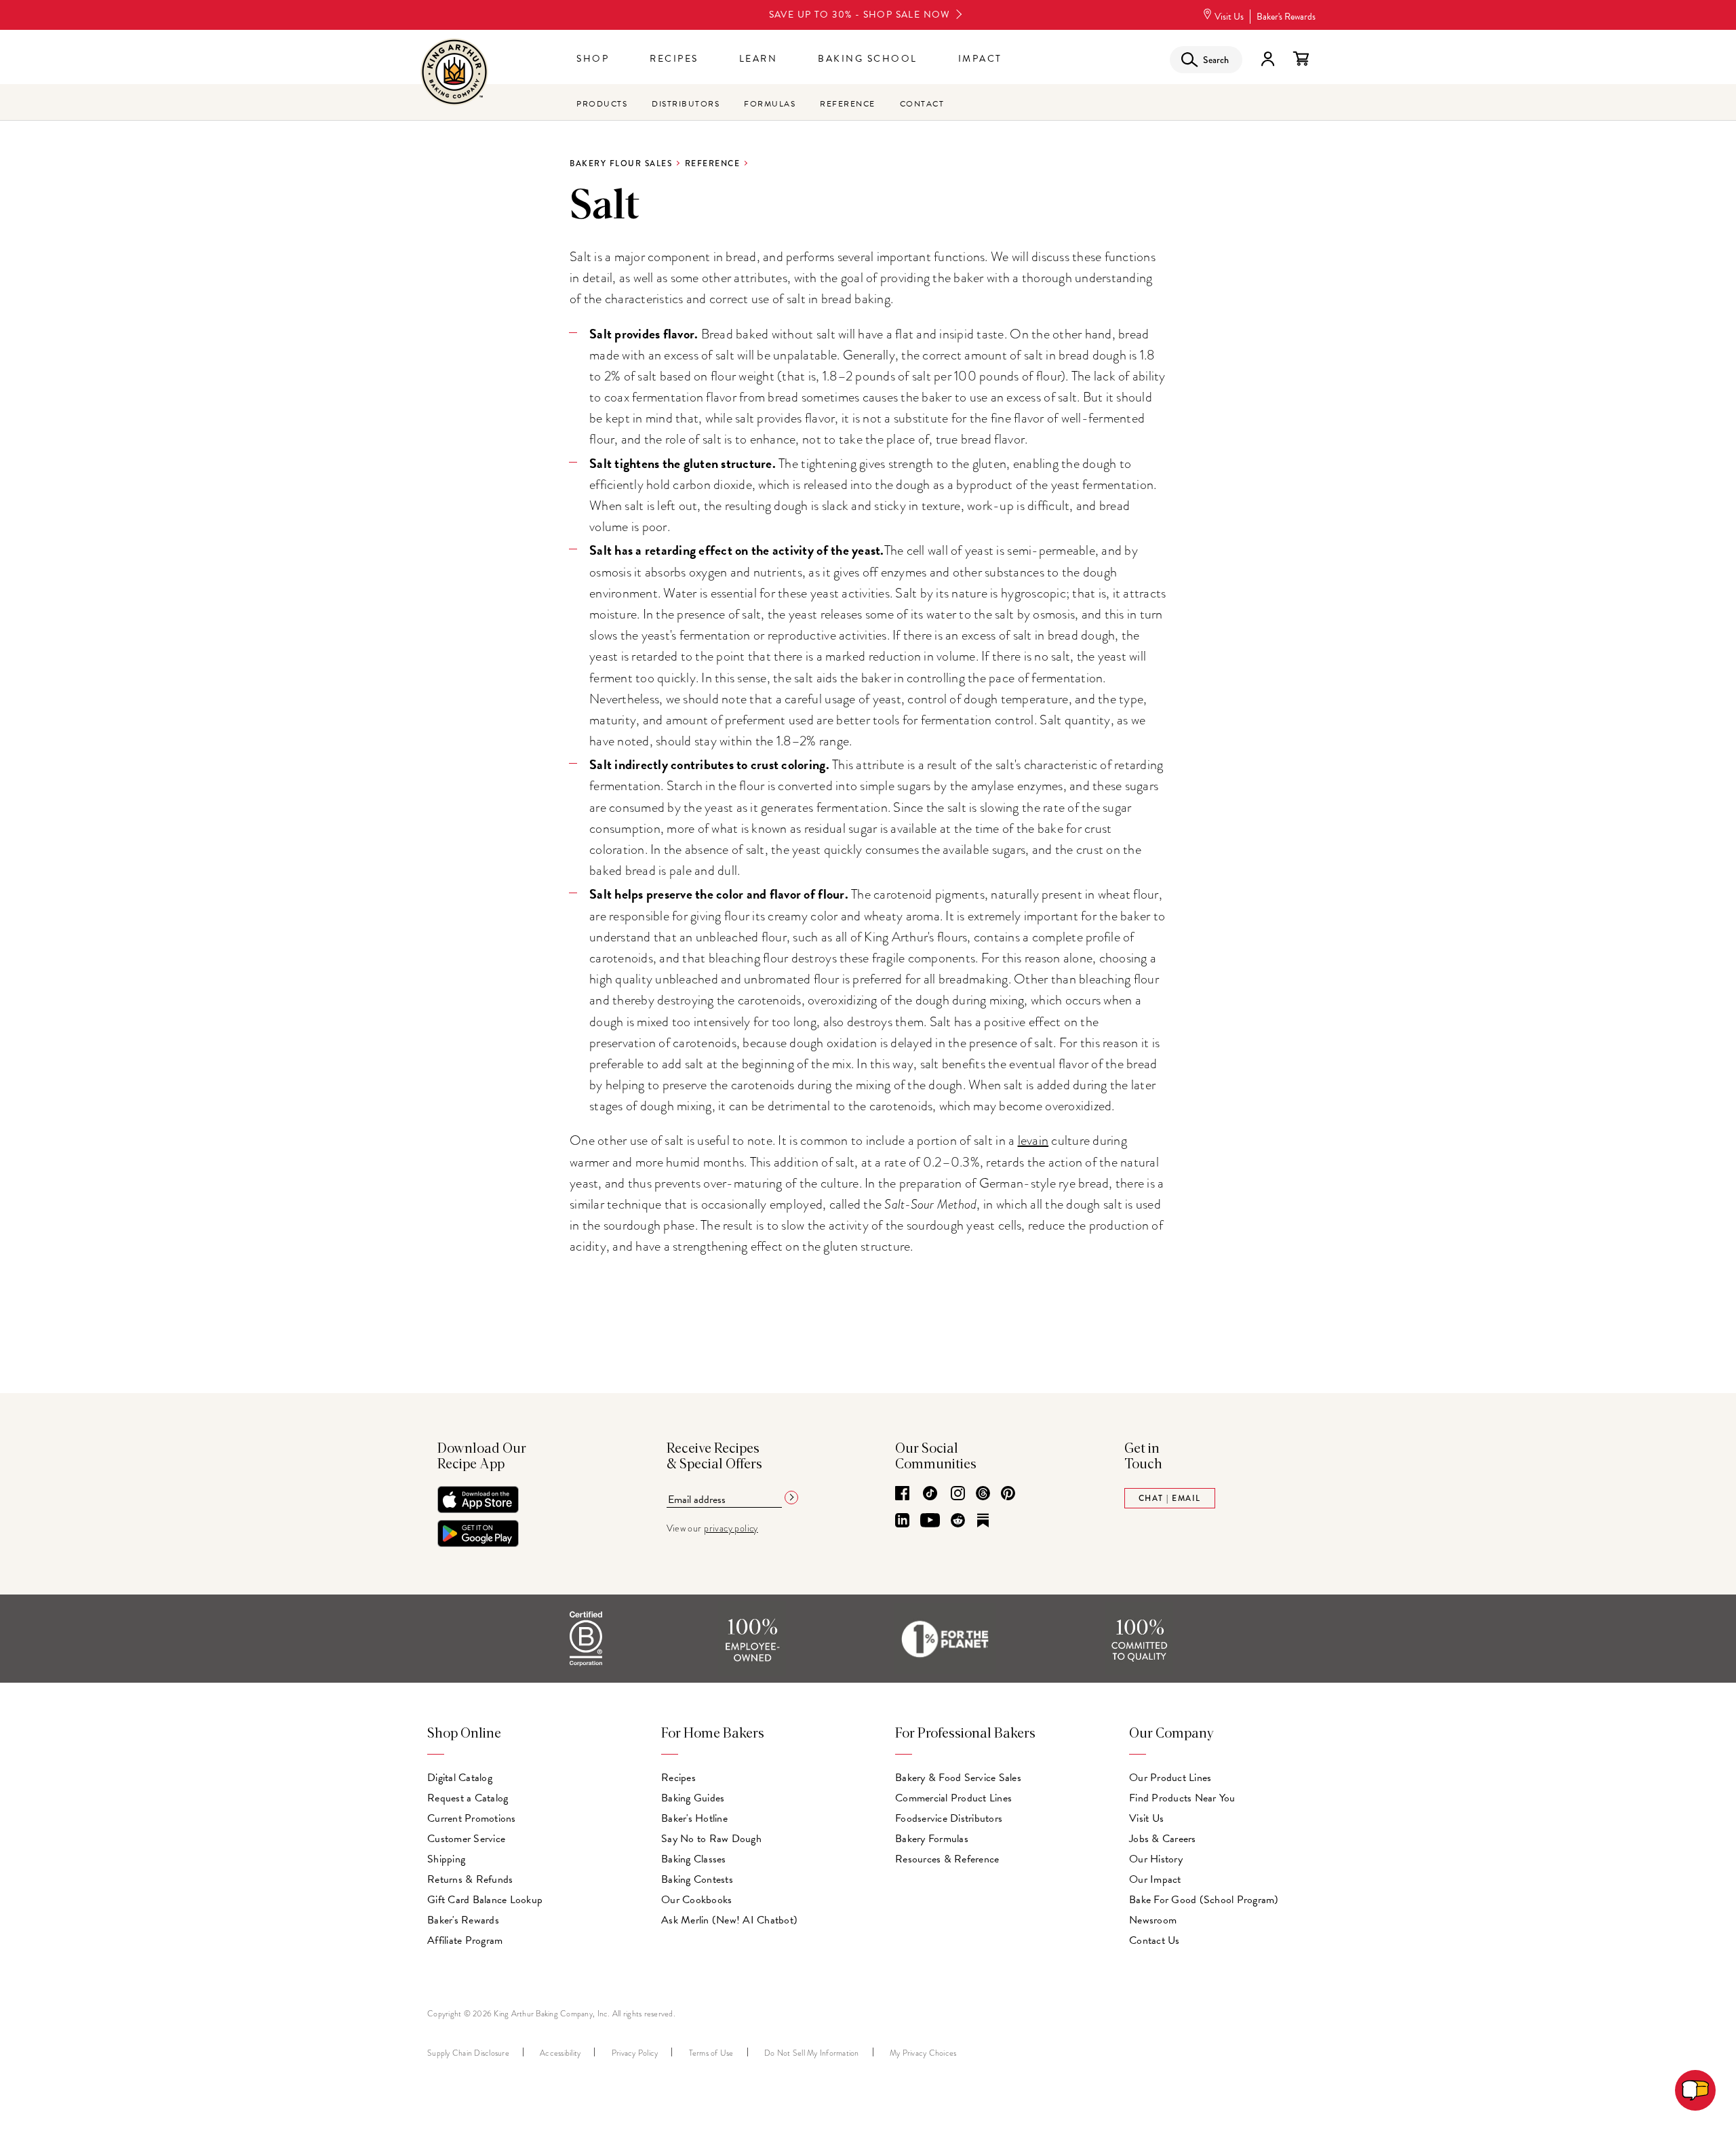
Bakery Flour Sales (621, 163)
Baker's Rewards (1286, 17)
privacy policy (731, 1528)
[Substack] (983, 1521)
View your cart (1301, 59)
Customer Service (466, 1839)
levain (1033, 1140)
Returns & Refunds (470, 1879)
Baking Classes (694, 1859)
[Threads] (983, 1494)
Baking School (868, 59)
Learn (758, 59)
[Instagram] (958, 1494)
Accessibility (560, 2053)
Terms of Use (711, 2053)
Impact (980, 59)
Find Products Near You (1182, 1798)
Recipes (674, 59)
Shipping (446, 1859)
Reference (848, 104)
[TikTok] (930, 1494)
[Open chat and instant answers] (1695, 2090)
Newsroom (1153, 1920)
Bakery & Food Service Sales (958, 1778)
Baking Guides (693, 1798)
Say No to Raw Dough (711, 1839)
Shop (593, 59)
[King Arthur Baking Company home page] (454, 74)
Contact (922, 104)
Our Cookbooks (696, 1900)
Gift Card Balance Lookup (485, 1900)
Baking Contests (697, 1879)
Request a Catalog (468, 1798)
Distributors (686, 104)
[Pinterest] (1008, 1494)
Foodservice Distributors (949, 1818)
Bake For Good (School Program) (1204, 1900)
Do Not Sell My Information (812, 2053)
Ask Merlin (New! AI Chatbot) (729, 1920)
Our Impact (1155, 1879)
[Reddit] (958, 1521)
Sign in (1267, 59)
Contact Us (1155, 1940)
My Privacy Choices (923, 2053)
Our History (1156, 1859)
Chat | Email (1170, 1498)
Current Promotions (472, 1818)
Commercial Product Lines (953, 1798)
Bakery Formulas (932, 1839)
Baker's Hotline (694, 1818)
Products (602, 104)
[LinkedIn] (902, 1521)
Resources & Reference (947, 1859)
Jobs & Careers (1163, 1839)
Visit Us (1229, 17)
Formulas (770, 104)
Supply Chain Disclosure (468, 2053)
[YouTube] (930, 1521)
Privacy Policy (635, 2053)
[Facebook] (902, 1494)
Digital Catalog (460, 1778)
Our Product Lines (1170, 1778)
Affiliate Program (465, 1940)
